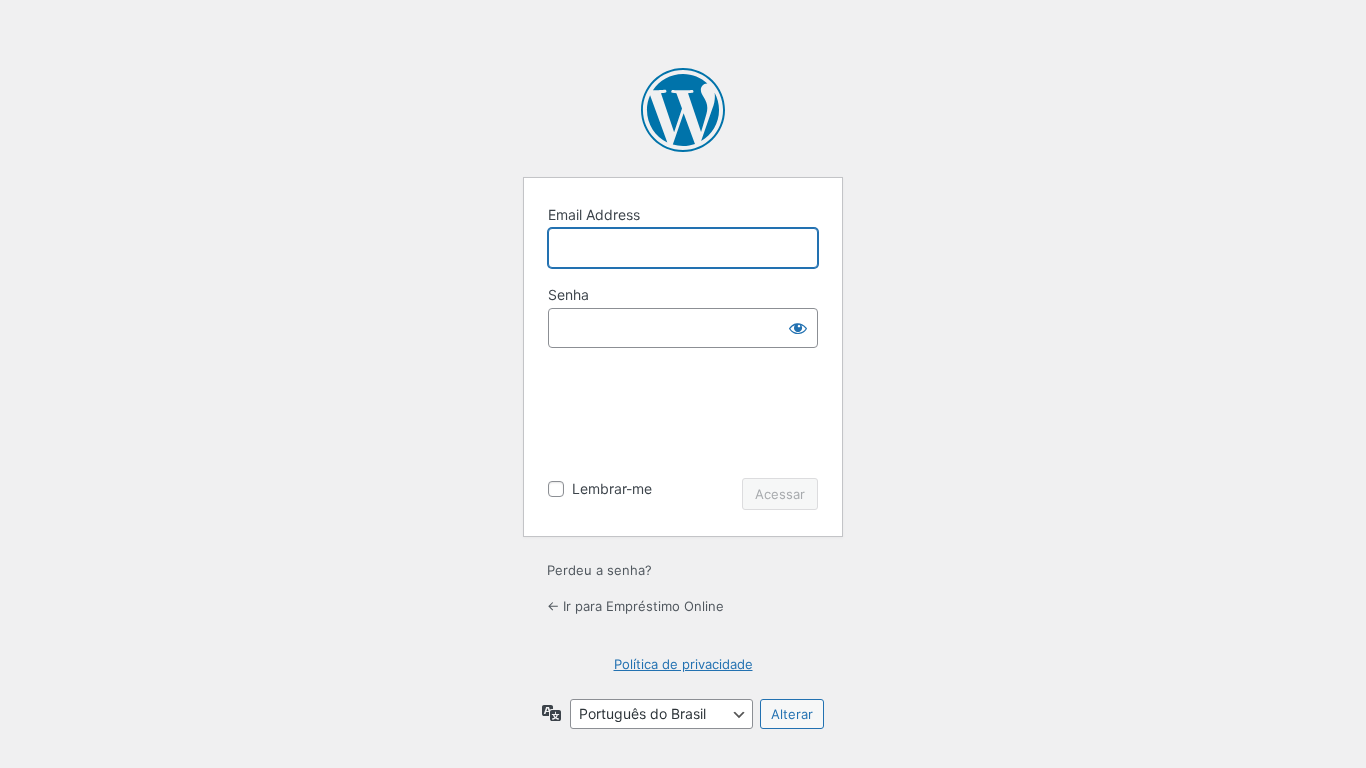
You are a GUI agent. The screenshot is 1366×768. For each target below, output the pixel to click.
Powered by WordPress (683, 110)
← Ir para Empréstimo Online (635, 606)
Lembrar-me (612, 488)
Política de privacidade (683, 664)
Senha (568, 294)
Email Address (594, 214)
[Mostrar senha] (798, 328)
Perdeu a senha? (599, 570)
